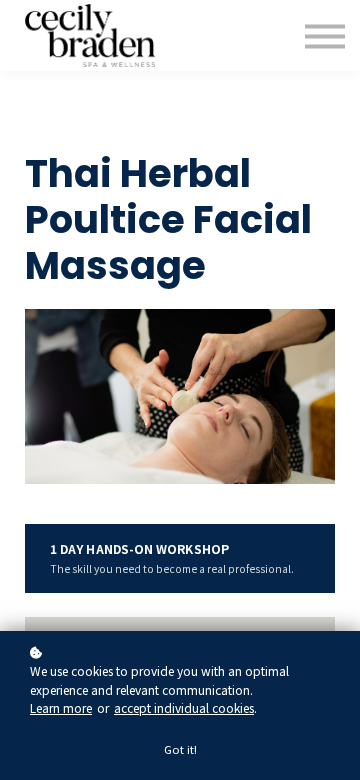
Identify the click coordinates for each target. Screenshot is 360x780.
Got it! (180, 749)
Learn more (61, 707)
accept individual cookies (184, 707)
